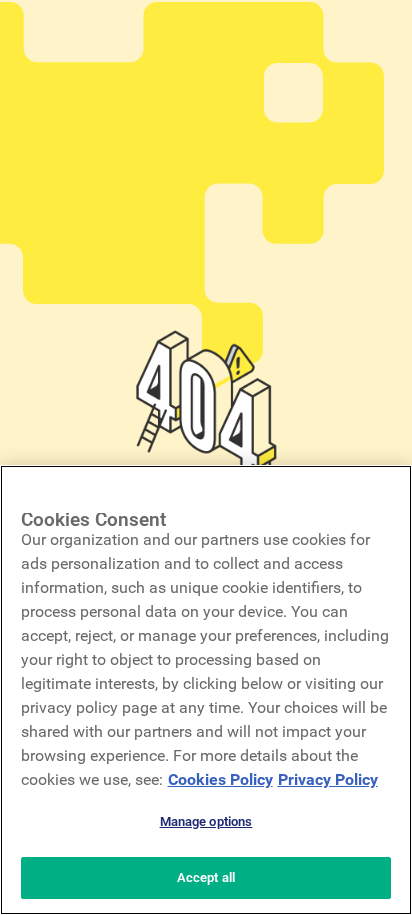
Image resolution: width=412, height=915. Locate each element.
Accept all (206, 877)
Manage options (206, 821)
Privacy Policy (328, 779)
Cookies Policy (220, 779)
